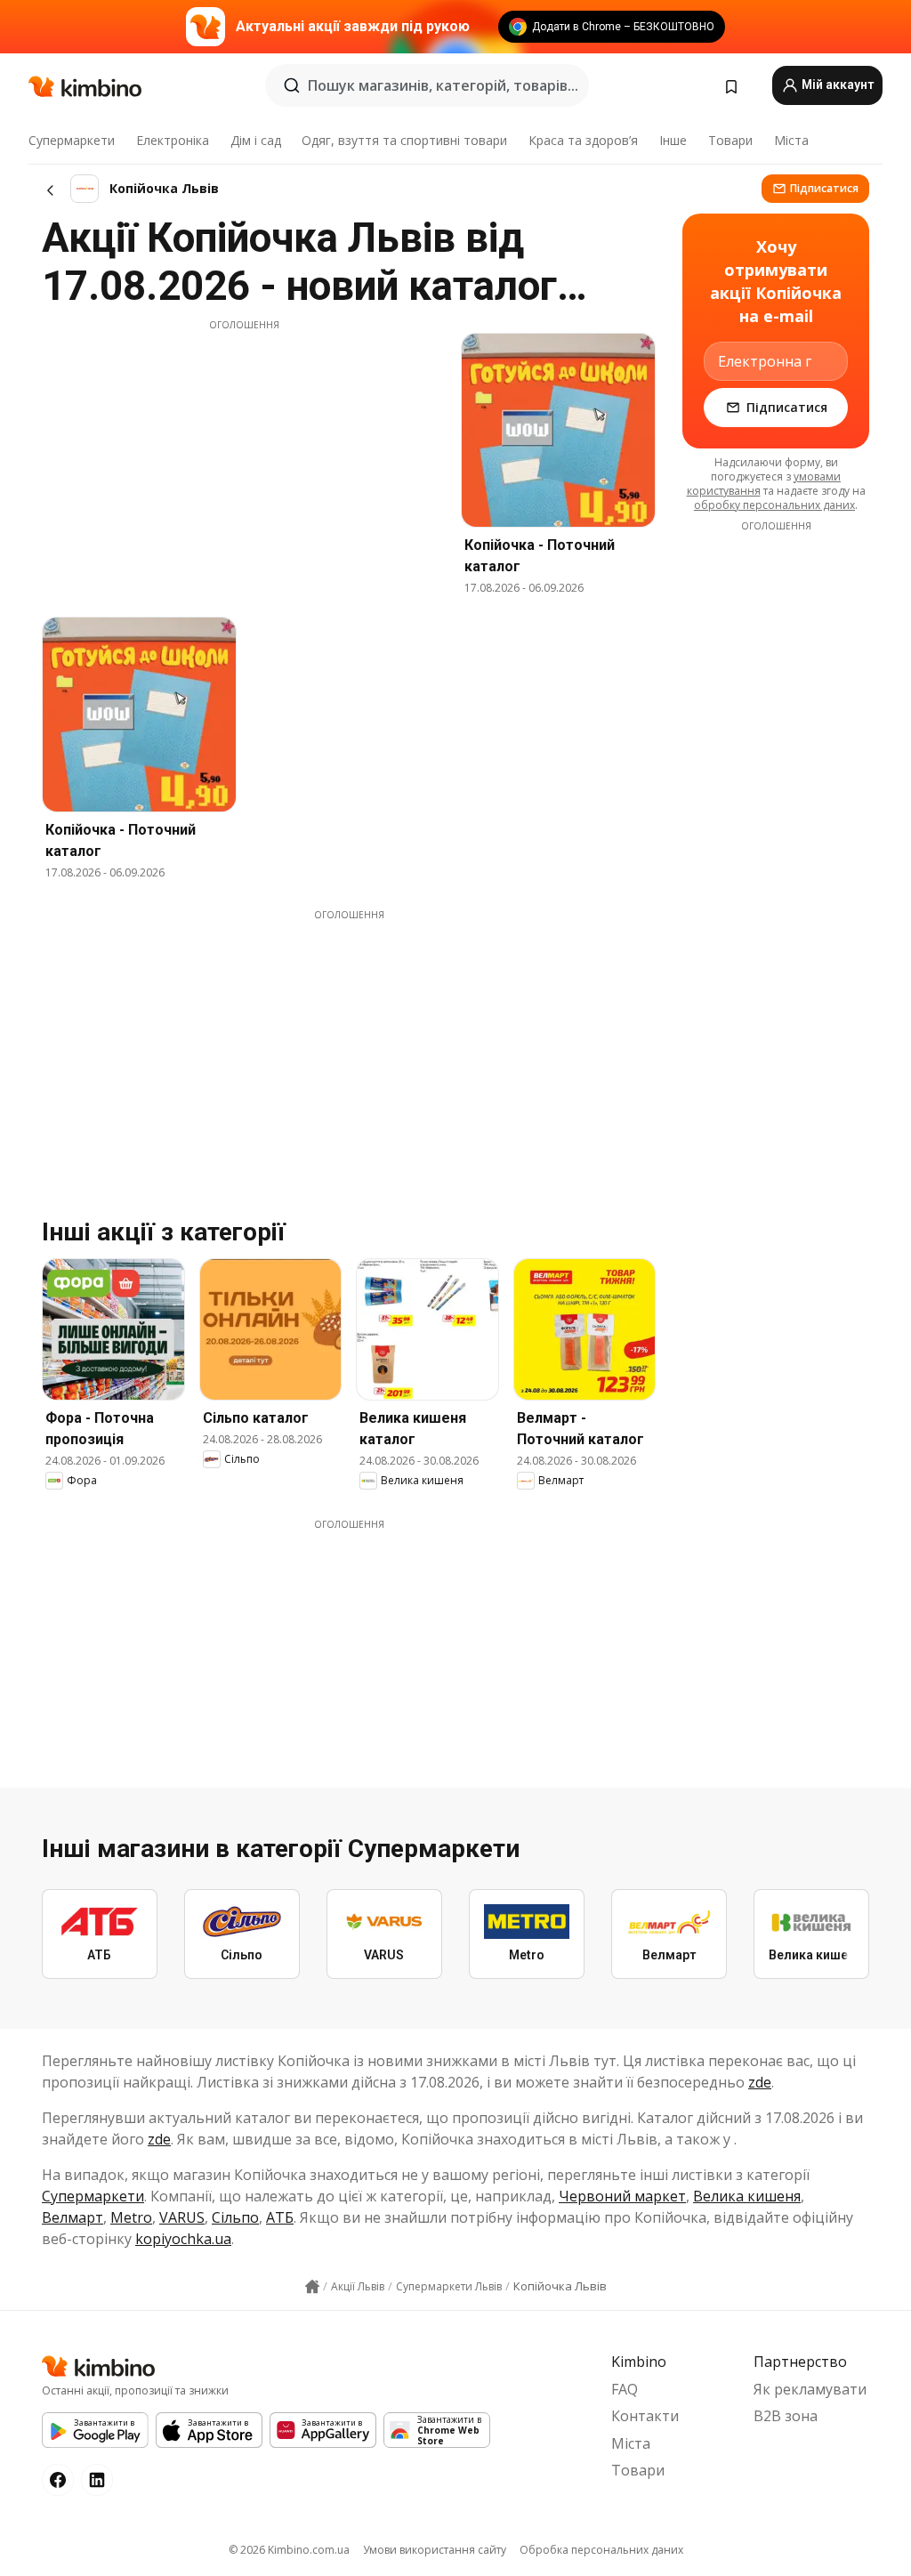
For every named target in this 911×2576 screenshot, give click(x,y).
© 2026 (289, 2550)
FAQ (625, 2389)
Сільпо (235, 2217)
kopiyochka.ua (183, 2239)
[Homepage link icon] (312, 2287)
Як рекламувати (810, 2389)
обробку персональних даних (774, 505)
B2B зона (786, 2416)
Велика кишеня (747, 2196)
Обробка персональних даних (601, 2550)
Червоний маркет (622, 2196)
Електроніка (173, 140)
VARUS (182, 2217)
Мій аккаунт (836, 85)
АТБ (280, 2217)
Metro (131, 2217)
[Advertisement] (244, 456)
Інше (673, 140)
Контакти (645, 2416)
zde (760, 2082)
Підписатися (824, 188)
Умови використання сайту (435, 2550)
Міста (791, 140)
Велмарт (73, 2217)
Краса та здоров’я (583, 140)
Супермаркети (72, 140)
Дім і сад (256, 140)
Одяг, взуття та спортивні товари (404, 140)
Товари (730, 140)
